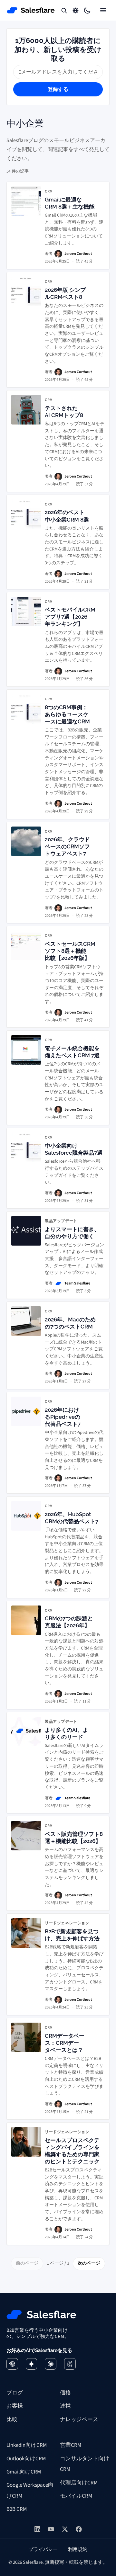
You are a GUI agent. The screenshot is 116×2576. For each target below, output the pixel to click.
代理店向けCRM (79, 2483)
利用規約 (78, 2549)
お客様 (15, 2406)
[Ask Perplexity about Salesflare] (70, 2364)
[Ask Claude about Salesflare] (51, 2364)
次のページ (89, 2263)
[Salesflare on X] (65, 2529)
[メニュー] (103, 10)
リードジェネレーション (67, 1923)
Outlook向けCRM (26, 2459)
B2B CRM (17, 2509)
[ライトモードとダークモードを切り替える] (87, 10)
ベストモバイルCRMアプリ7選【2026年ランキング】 (70, 617)
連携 (65, 2406)
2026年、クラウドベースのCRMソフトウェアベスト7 (67, 846)
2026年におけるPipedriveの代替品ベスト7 (63, 1417)
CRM (49, 192)
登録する (58, 89)
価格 (65, 2393)
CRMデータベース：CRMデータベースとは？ (65, 2043)
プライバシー (43, 2549)
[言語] (76, 10)
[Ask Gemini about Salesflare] (32, 2364)
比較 (12, 2419)
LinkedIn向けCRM (27, 2445)
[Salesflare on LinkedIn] (38, 2529)
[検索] (64, 10)
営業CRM (71, 2445)
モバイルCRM (76, 2496)
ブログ (15, 2393)
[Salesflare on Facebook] (79, 2529)
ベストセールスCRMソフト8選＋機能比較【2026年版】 (70, 951)
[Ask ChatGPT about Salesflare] (12, 2364)
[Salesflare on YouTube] (51, 2529)
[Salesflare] (31, 10)
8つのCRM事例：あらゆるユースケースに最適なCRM (67, 714)
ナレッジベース (79, 2419)
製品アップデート (61, 1221)
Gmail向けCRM (24, 2472)
